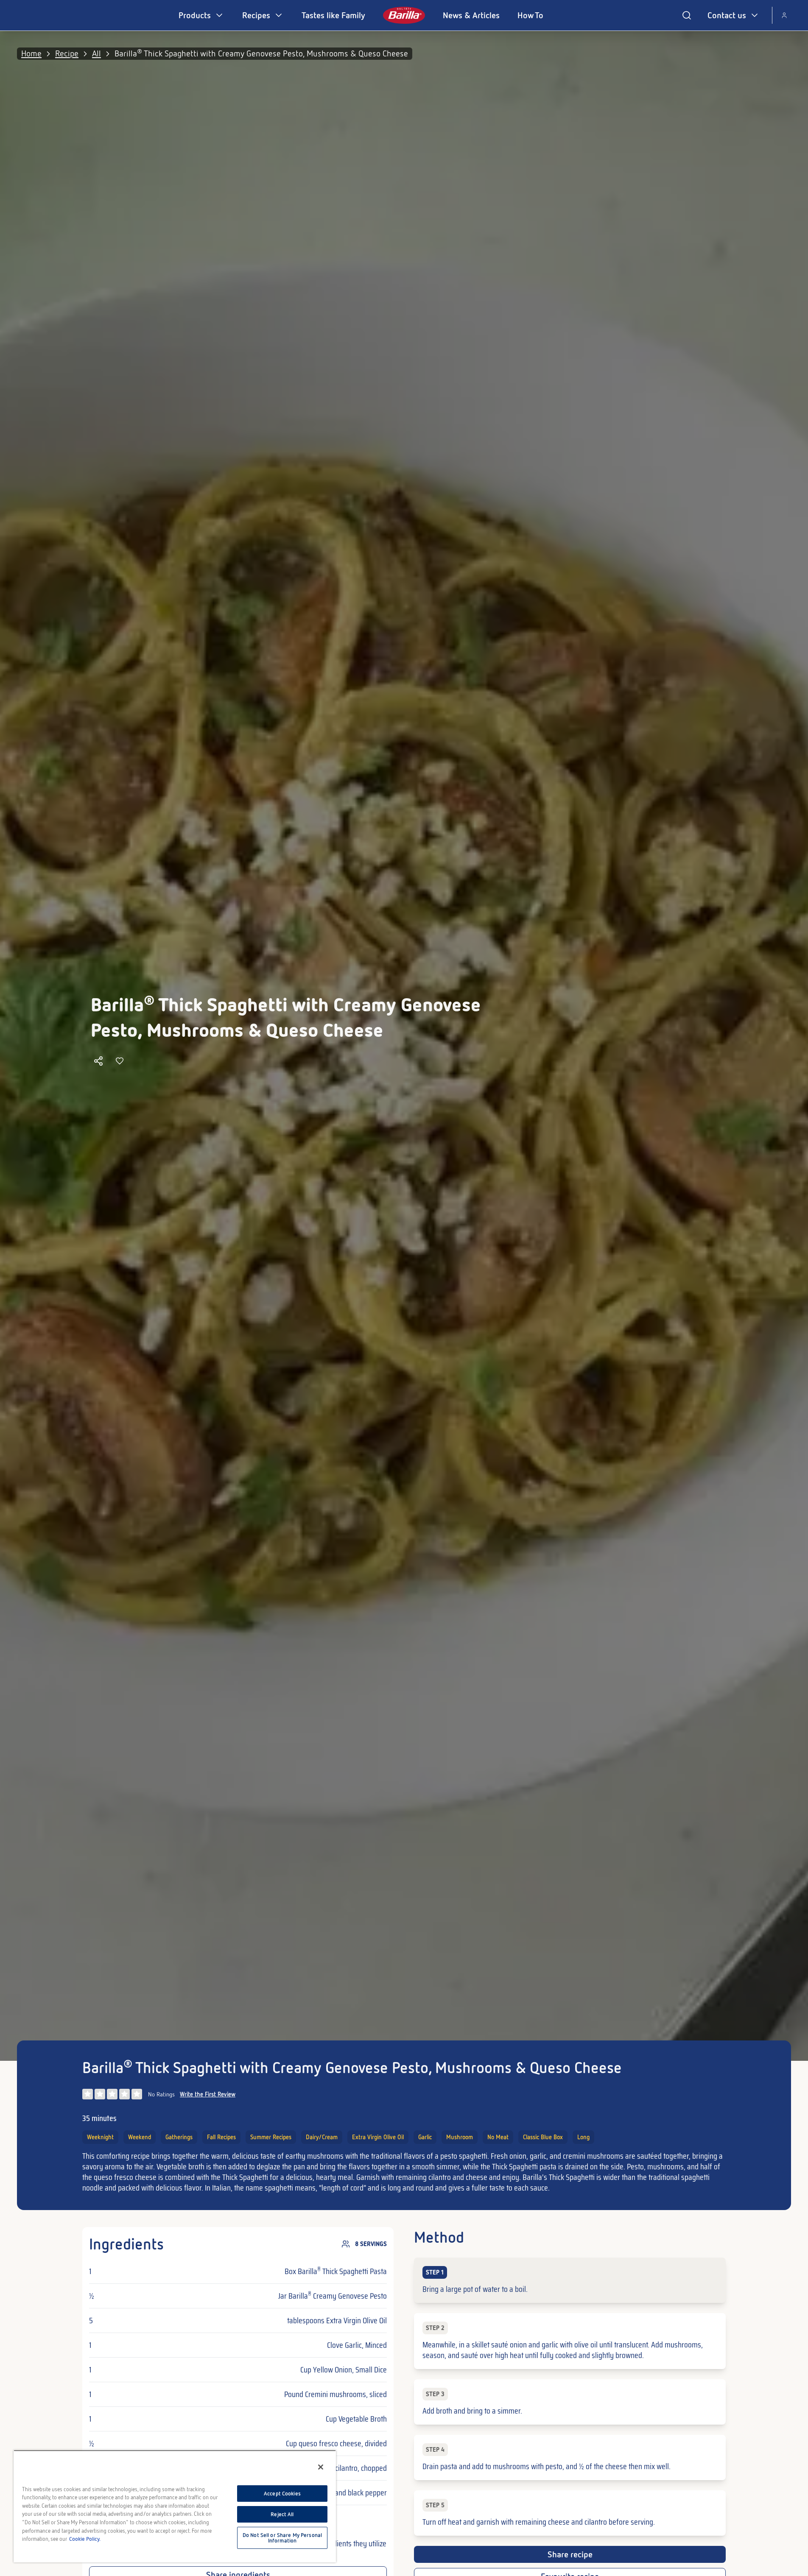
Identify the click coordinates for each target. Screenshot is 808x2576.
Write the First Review (208, 2094)
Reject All (282, 2514)
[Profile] (784, 15)
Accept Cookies (282, 2494)
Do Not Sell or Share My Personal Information (282, 2538)
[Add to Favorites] (120, 1061)
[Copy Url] (98, 1061)
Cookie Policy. (85, 2539)
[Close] (321, 2467)
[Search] (687, 15)
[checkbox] (570, 2280)
